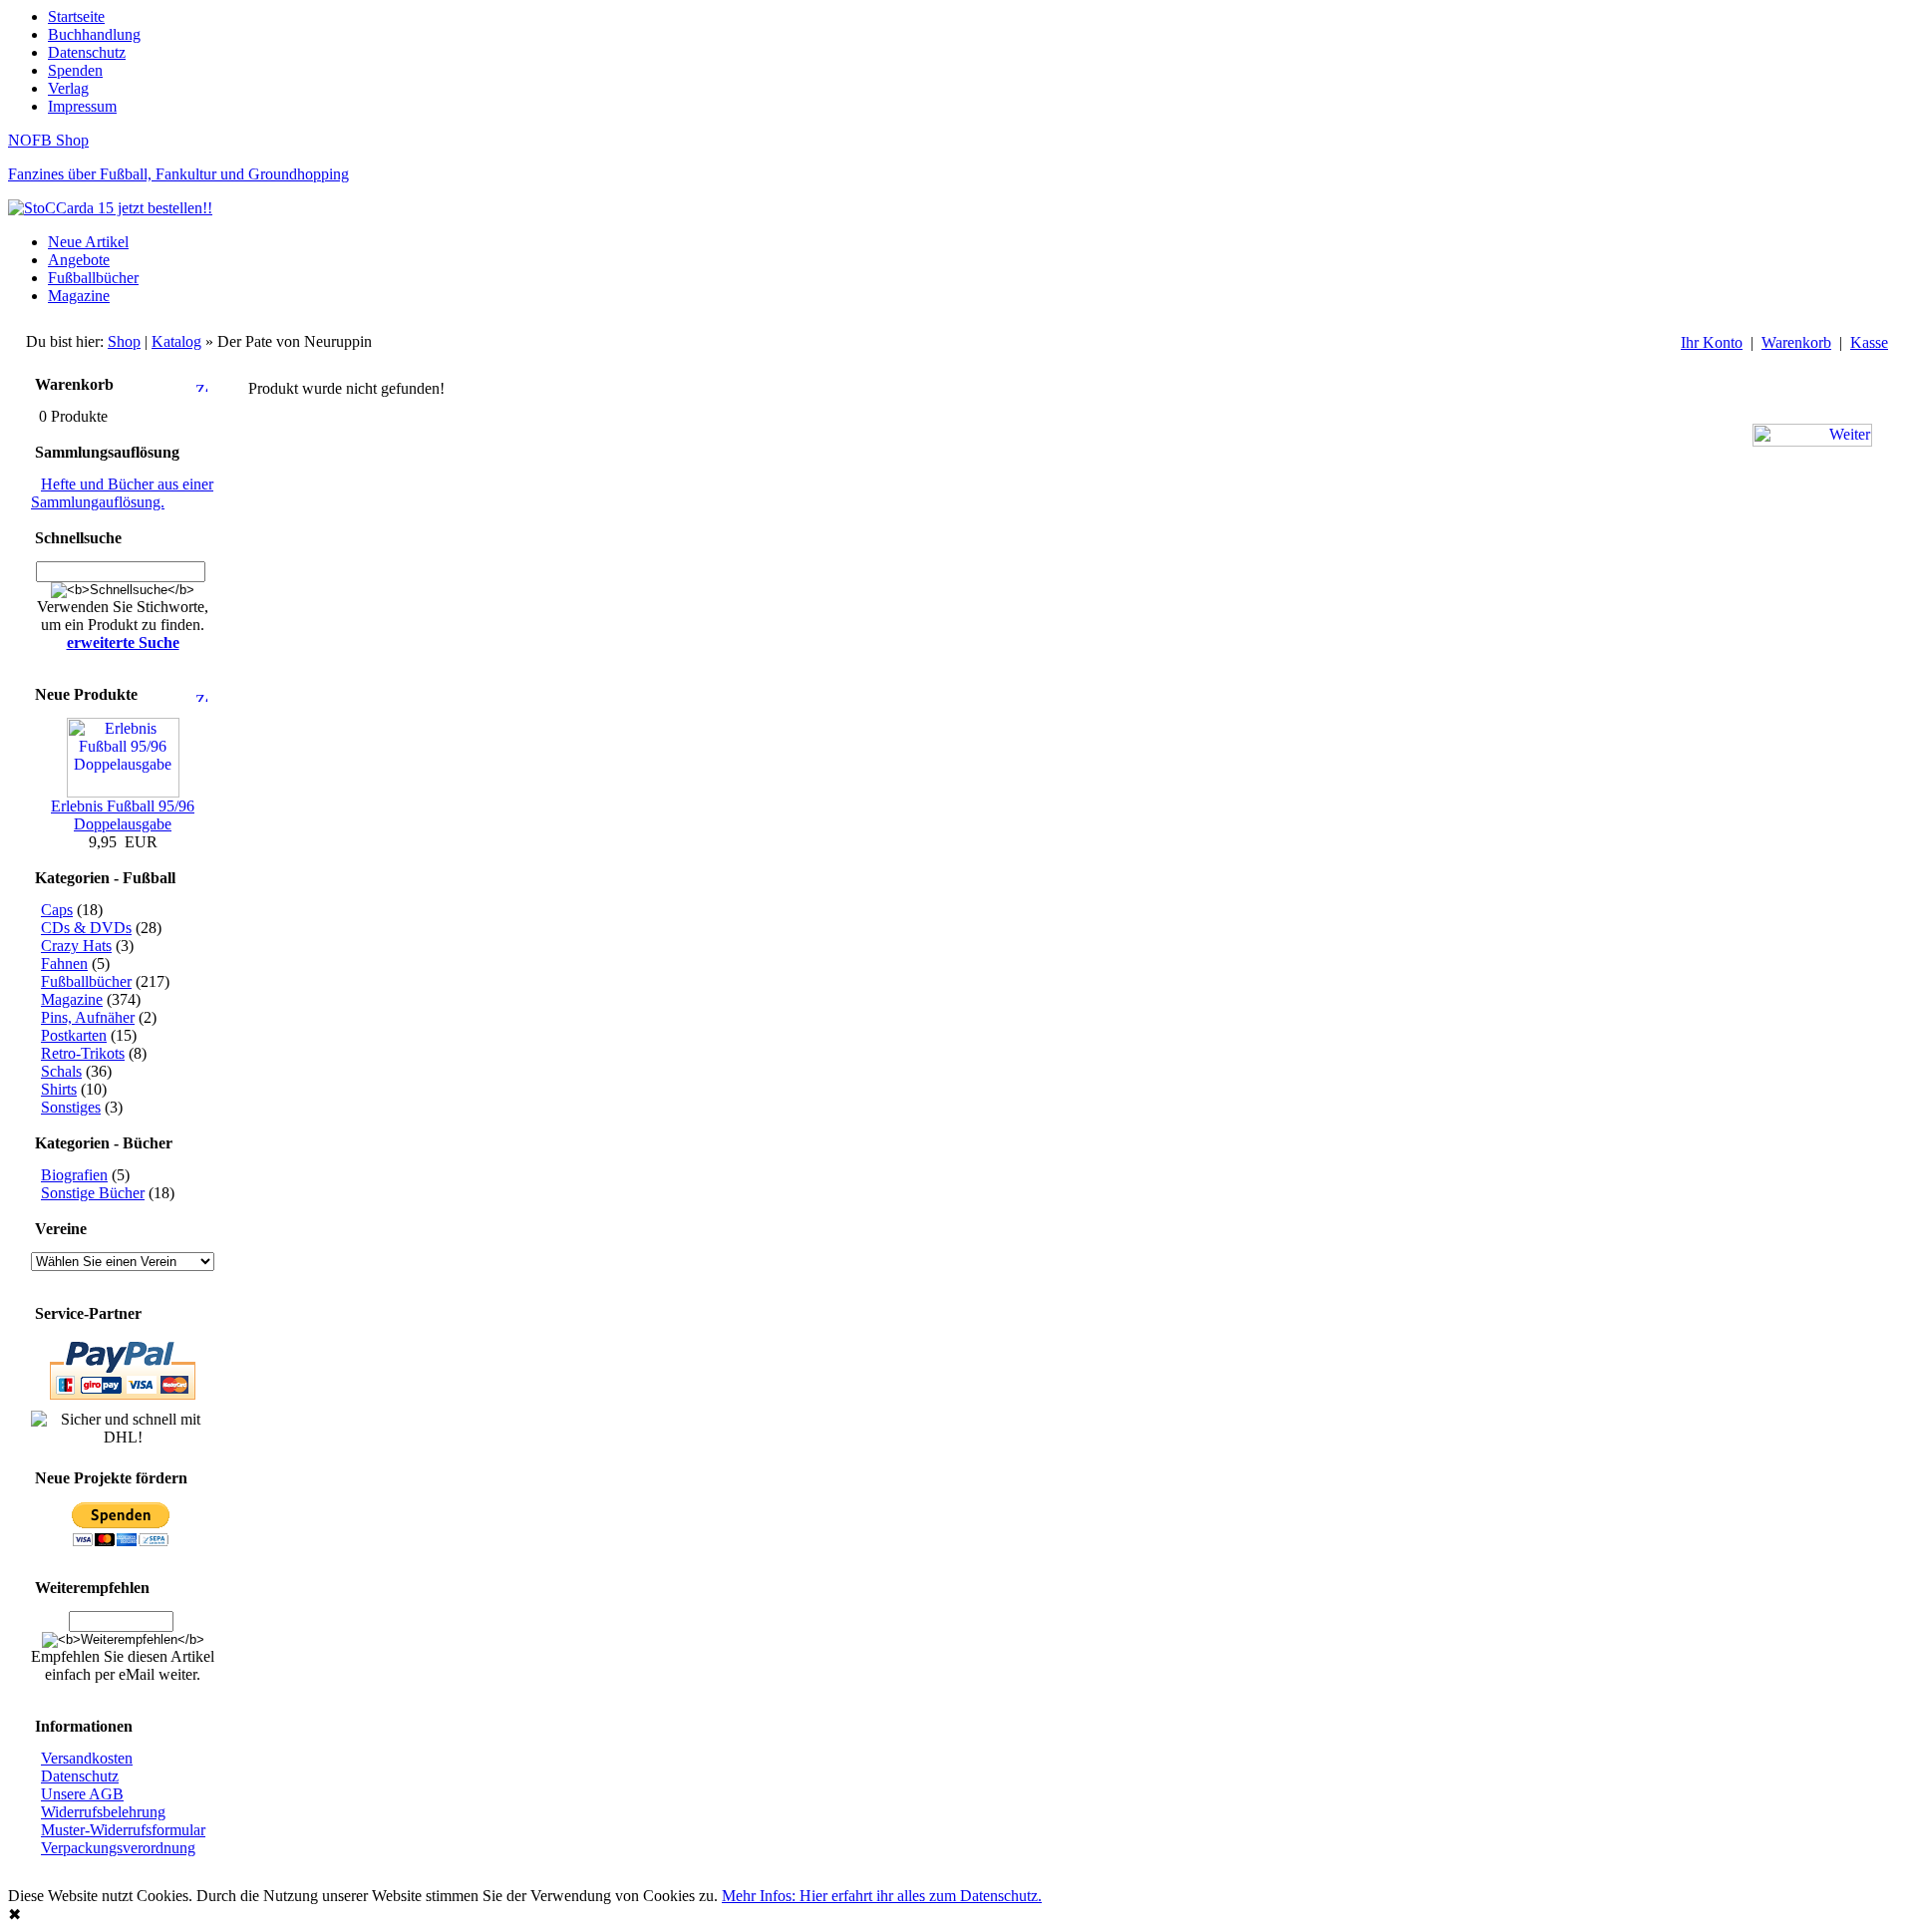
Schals (61, 1071)
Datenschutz (87, 52)
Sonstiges (71, 1107)
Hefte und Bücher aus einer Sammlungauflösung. (122, 493)
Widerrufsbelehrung (103, 1812)
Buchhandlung (94, 34)
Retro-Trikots (83, 1053)
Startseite (76, 16)
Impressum (82, 106)
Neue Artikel (88, 242)
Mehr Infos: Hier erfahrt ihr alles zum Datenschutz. (882, 1896)
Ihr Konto (1712, 342)
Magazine (79, 296)
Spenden (75, 70)
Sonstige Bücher (93, 1193)
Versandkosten (87, 1758)
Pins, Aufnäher (88, 1017)
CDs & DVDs (86, 928)
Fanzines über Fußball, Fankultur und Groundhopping (178, 174)
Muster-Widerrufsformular (123, 1830)
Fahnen (64, 964)
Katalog (176, 341)
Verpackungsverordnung (118, 1848)
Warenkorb (1796, 342)
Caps (57, 910)
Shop (124, 341)
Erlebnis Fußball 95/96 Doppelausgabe (123, 815)
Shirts (59, 1089)
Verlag (68, 88)
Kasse (1869, 342)
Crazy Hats (76, 946)
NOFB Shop (48, 140)
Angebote (79, 260)
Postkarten (74, 1035)
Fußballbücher (93, 278)
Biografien (74, 1175)
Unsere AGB (82, 1794)
